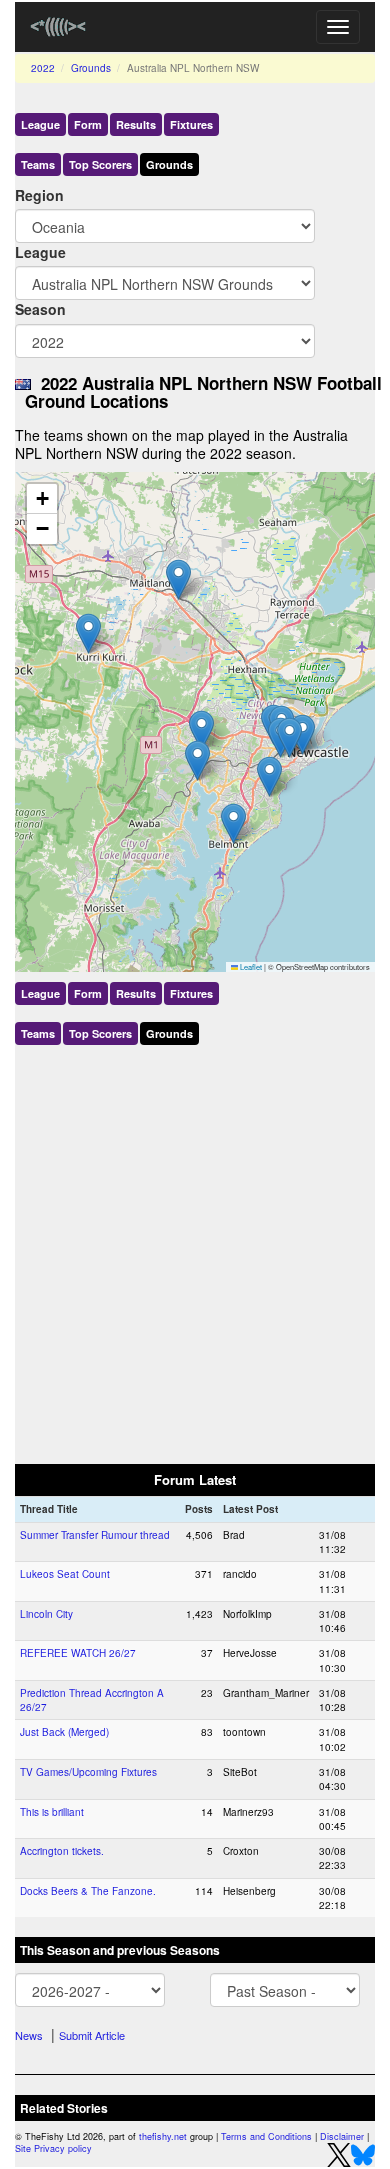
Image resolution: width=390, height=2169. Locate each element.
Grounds (91, 68)
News (29, 2035)
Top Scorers (100, 164)
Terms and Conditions (266, 2136)
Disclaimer (342, 2136)
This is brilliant (52, 1812)
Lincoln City (46, 1614)
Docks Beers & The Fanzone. (88, 1891)
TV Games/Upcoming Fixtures (88, 1772)
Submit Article (92, 2035)
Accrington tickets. (62, 1851)
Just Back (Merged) (64, 1732)
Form (88, 124)
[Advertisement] (195, 1250)
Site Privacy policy (53, 2148)
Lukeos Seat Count (65, 1574)
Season (40, 309)
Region (39, 195)
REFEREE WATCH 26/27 (78, 1653)
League (40, 124)
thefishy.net (163, 2136)
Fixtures (191, 124)
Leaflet (250, 966)
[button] (269, 776)
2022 (43, 68)
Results (136, 124)
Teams (38, 164)
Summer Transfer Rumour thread (95, 1535)
